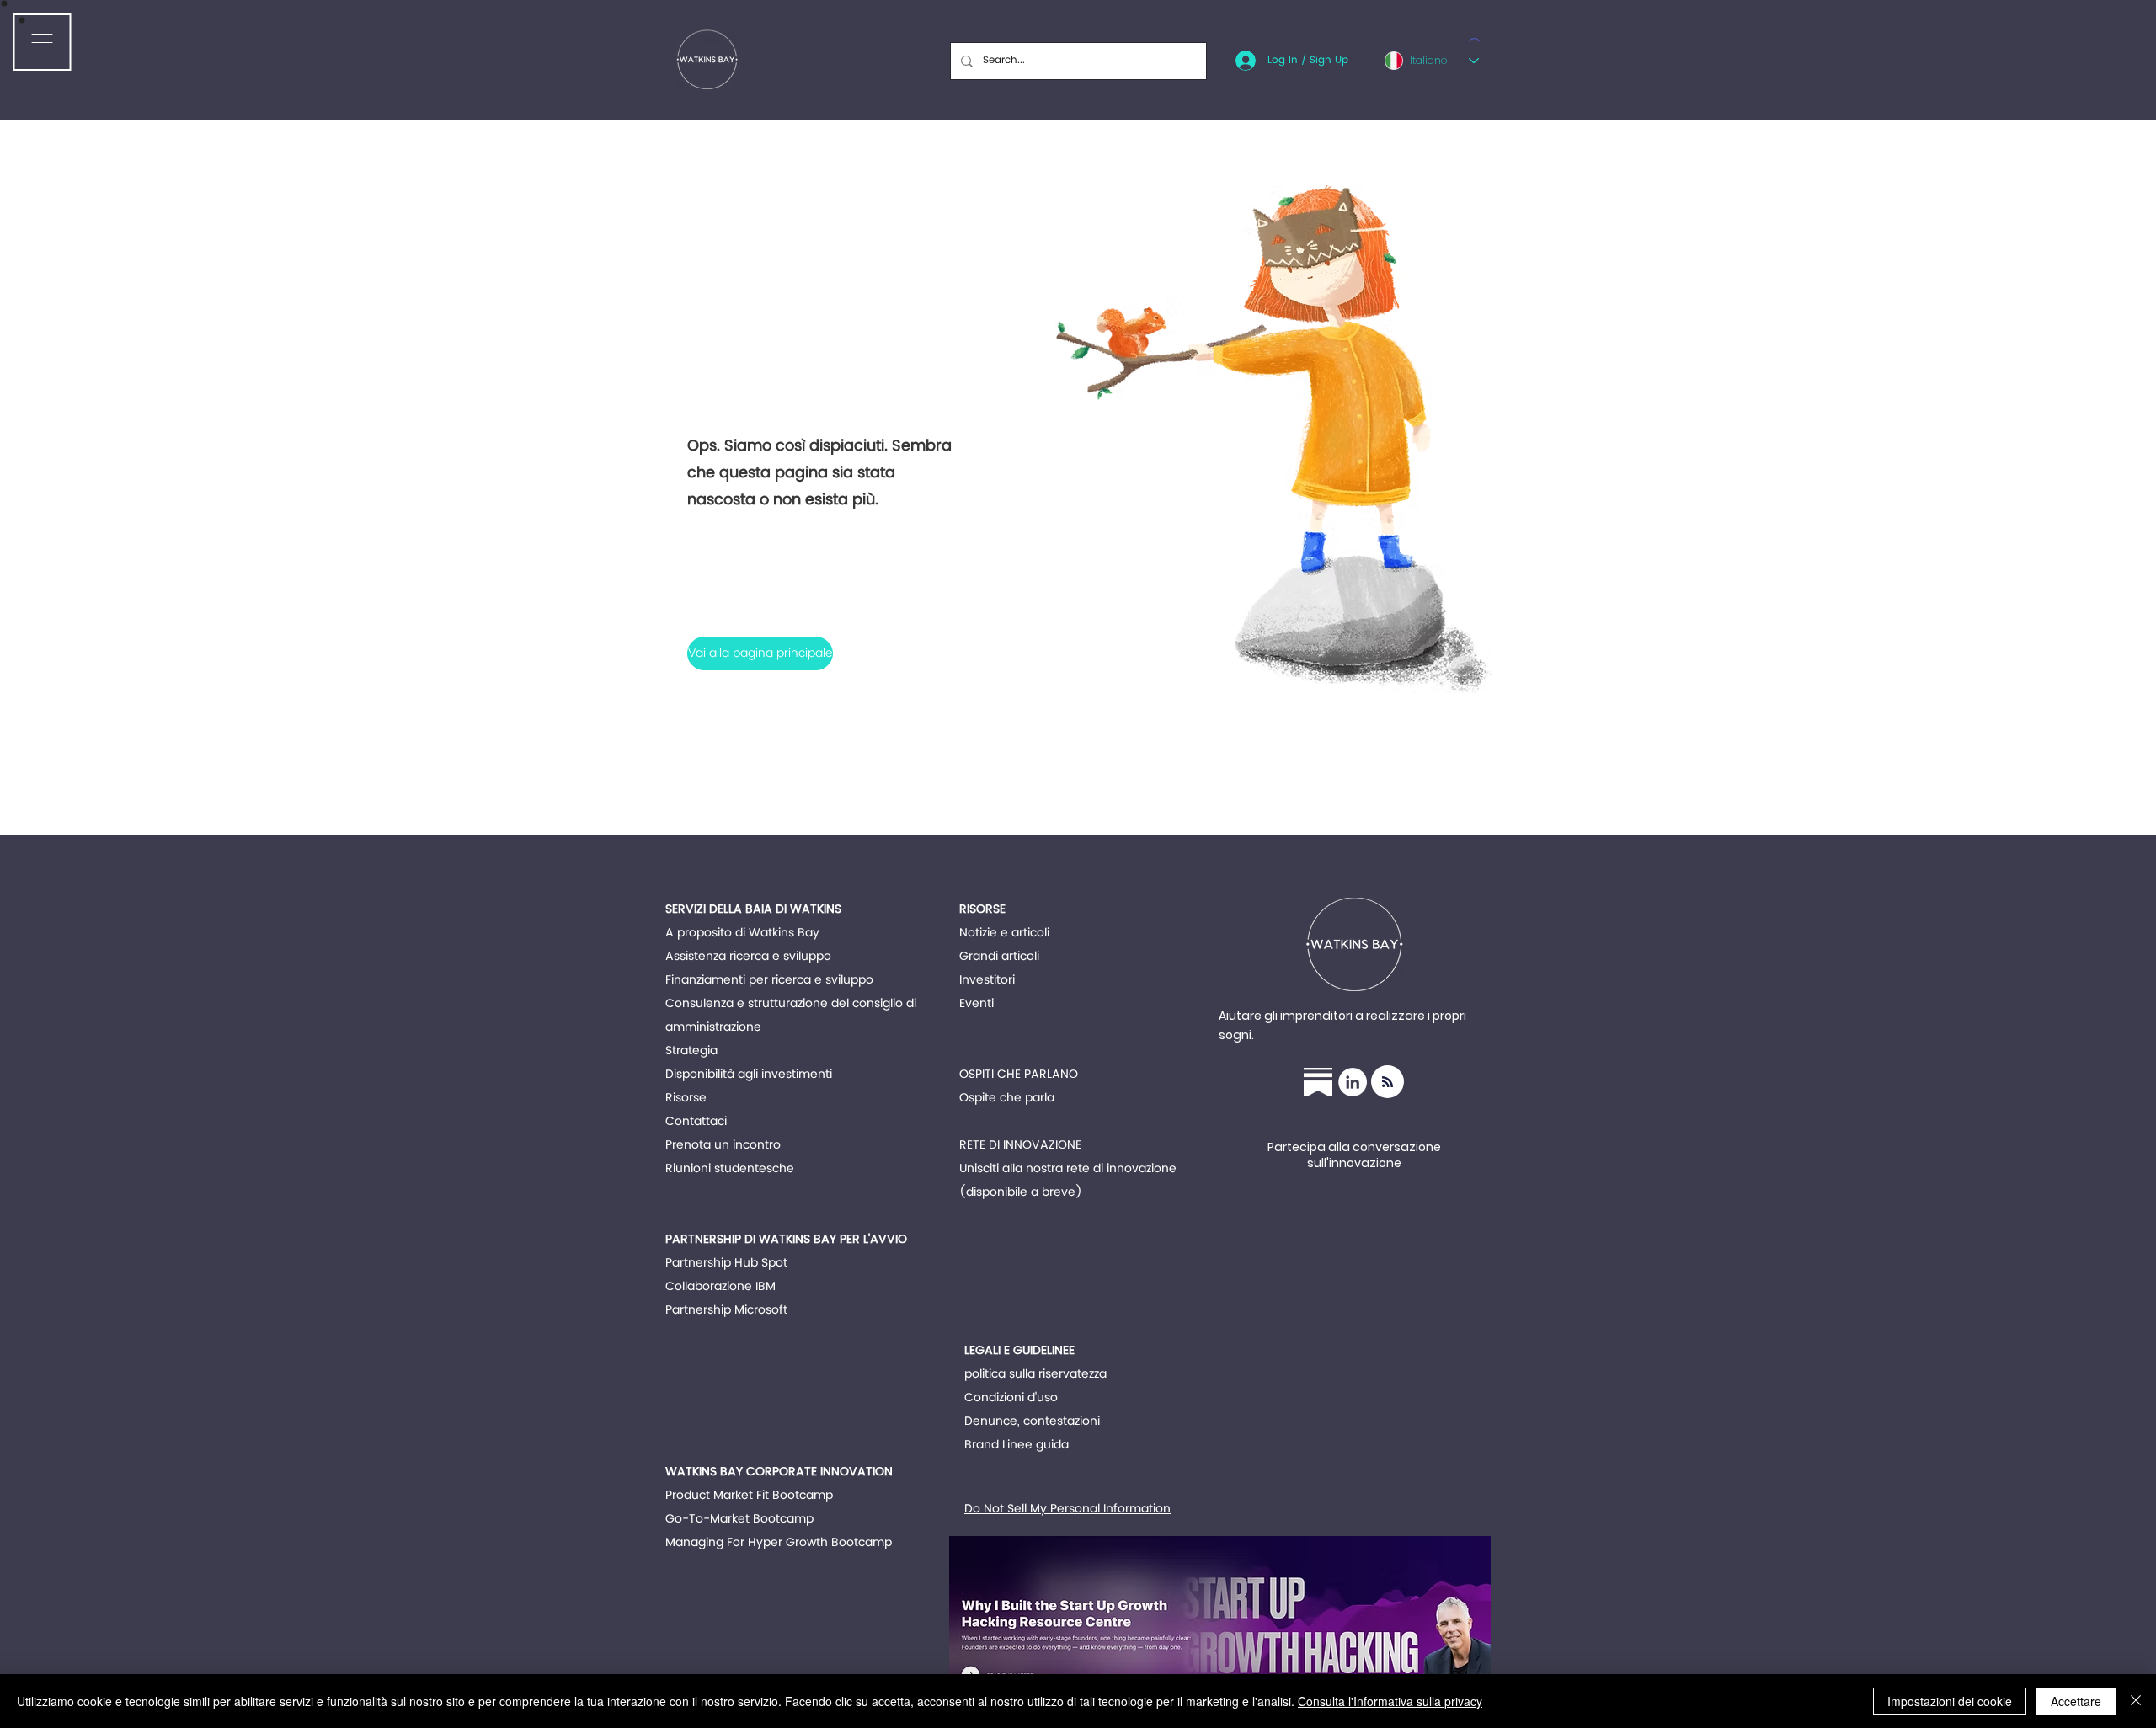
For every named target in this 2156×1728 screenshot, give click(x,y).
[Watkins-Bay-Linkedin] (1353, 1082)
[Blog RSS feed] (1388, 1083)
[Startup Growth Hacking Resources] (1318, 1082)
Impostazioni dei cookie (1950, 1701)
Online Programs (713, 1589)
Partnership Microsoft (726, 1310)
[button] (759, 653)
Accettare (2076, 1701)
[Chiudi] (2136, 1701)
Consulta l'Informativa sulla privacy (1390, 1701)
